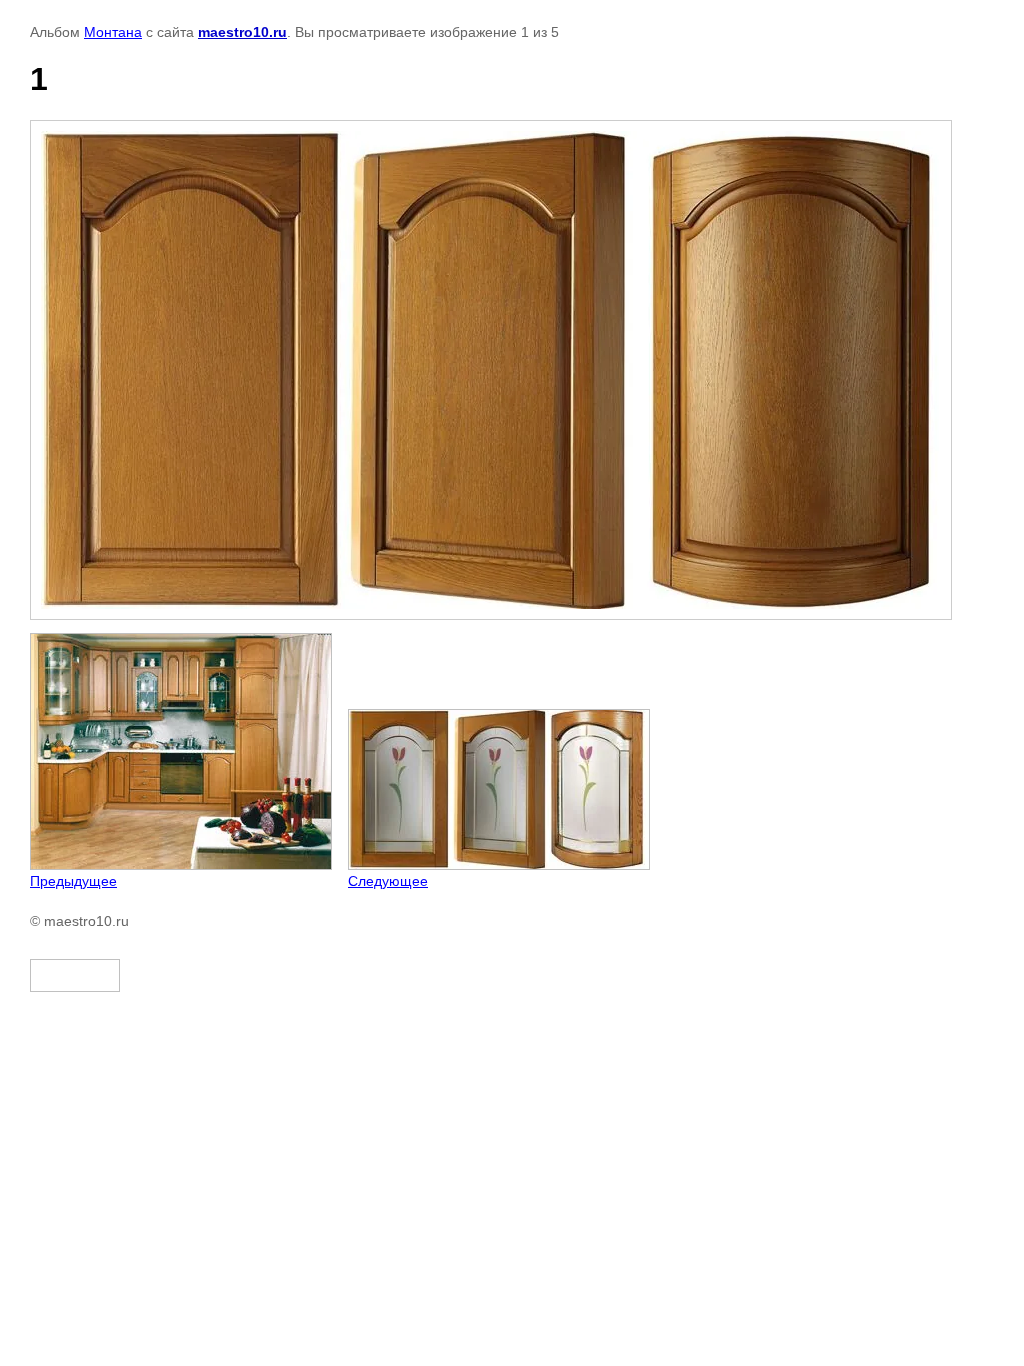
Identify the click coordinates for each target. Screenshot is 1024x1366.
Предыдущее (73, 881)
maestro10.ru (242, 32)
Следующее (388, 881)
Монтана (113, 32)
